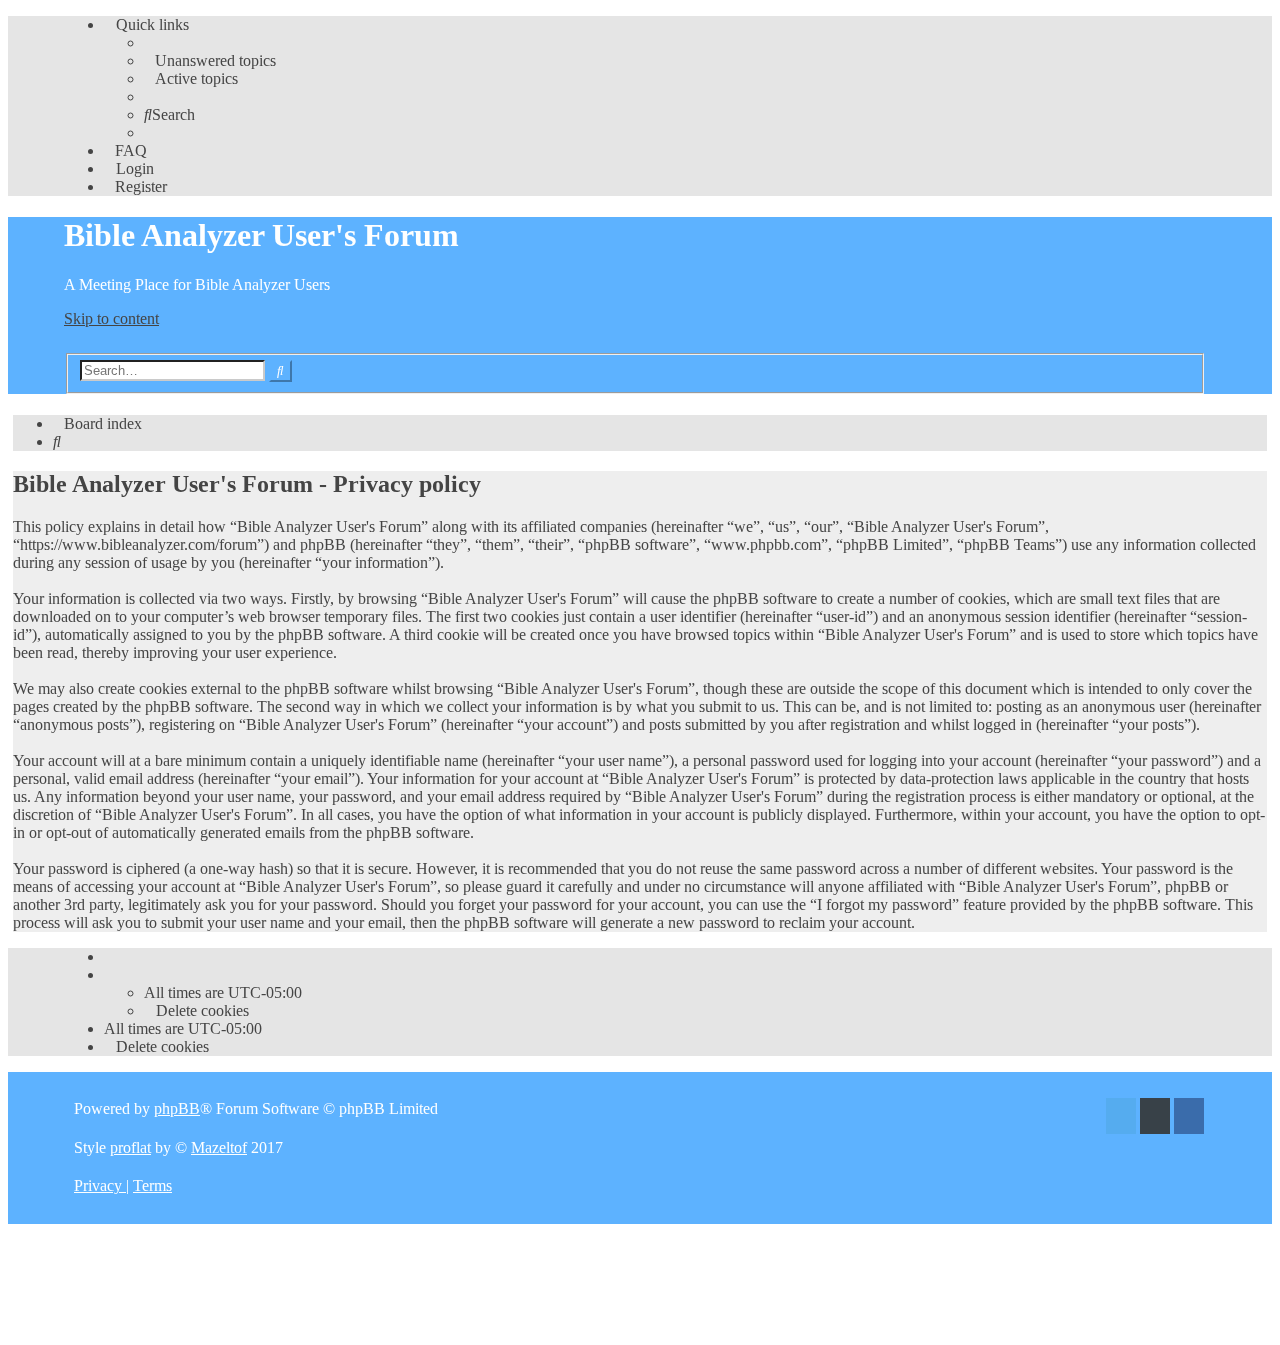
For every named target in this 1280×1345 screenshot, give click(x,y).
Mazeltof (219, 1147)
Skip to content (111, 318)
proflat (130, 1147)
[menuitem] (210, 60)
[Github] (1155, 1118)
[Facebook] (1189, 1118)
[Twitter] (1121, 1118)
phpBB (177, 1108)
